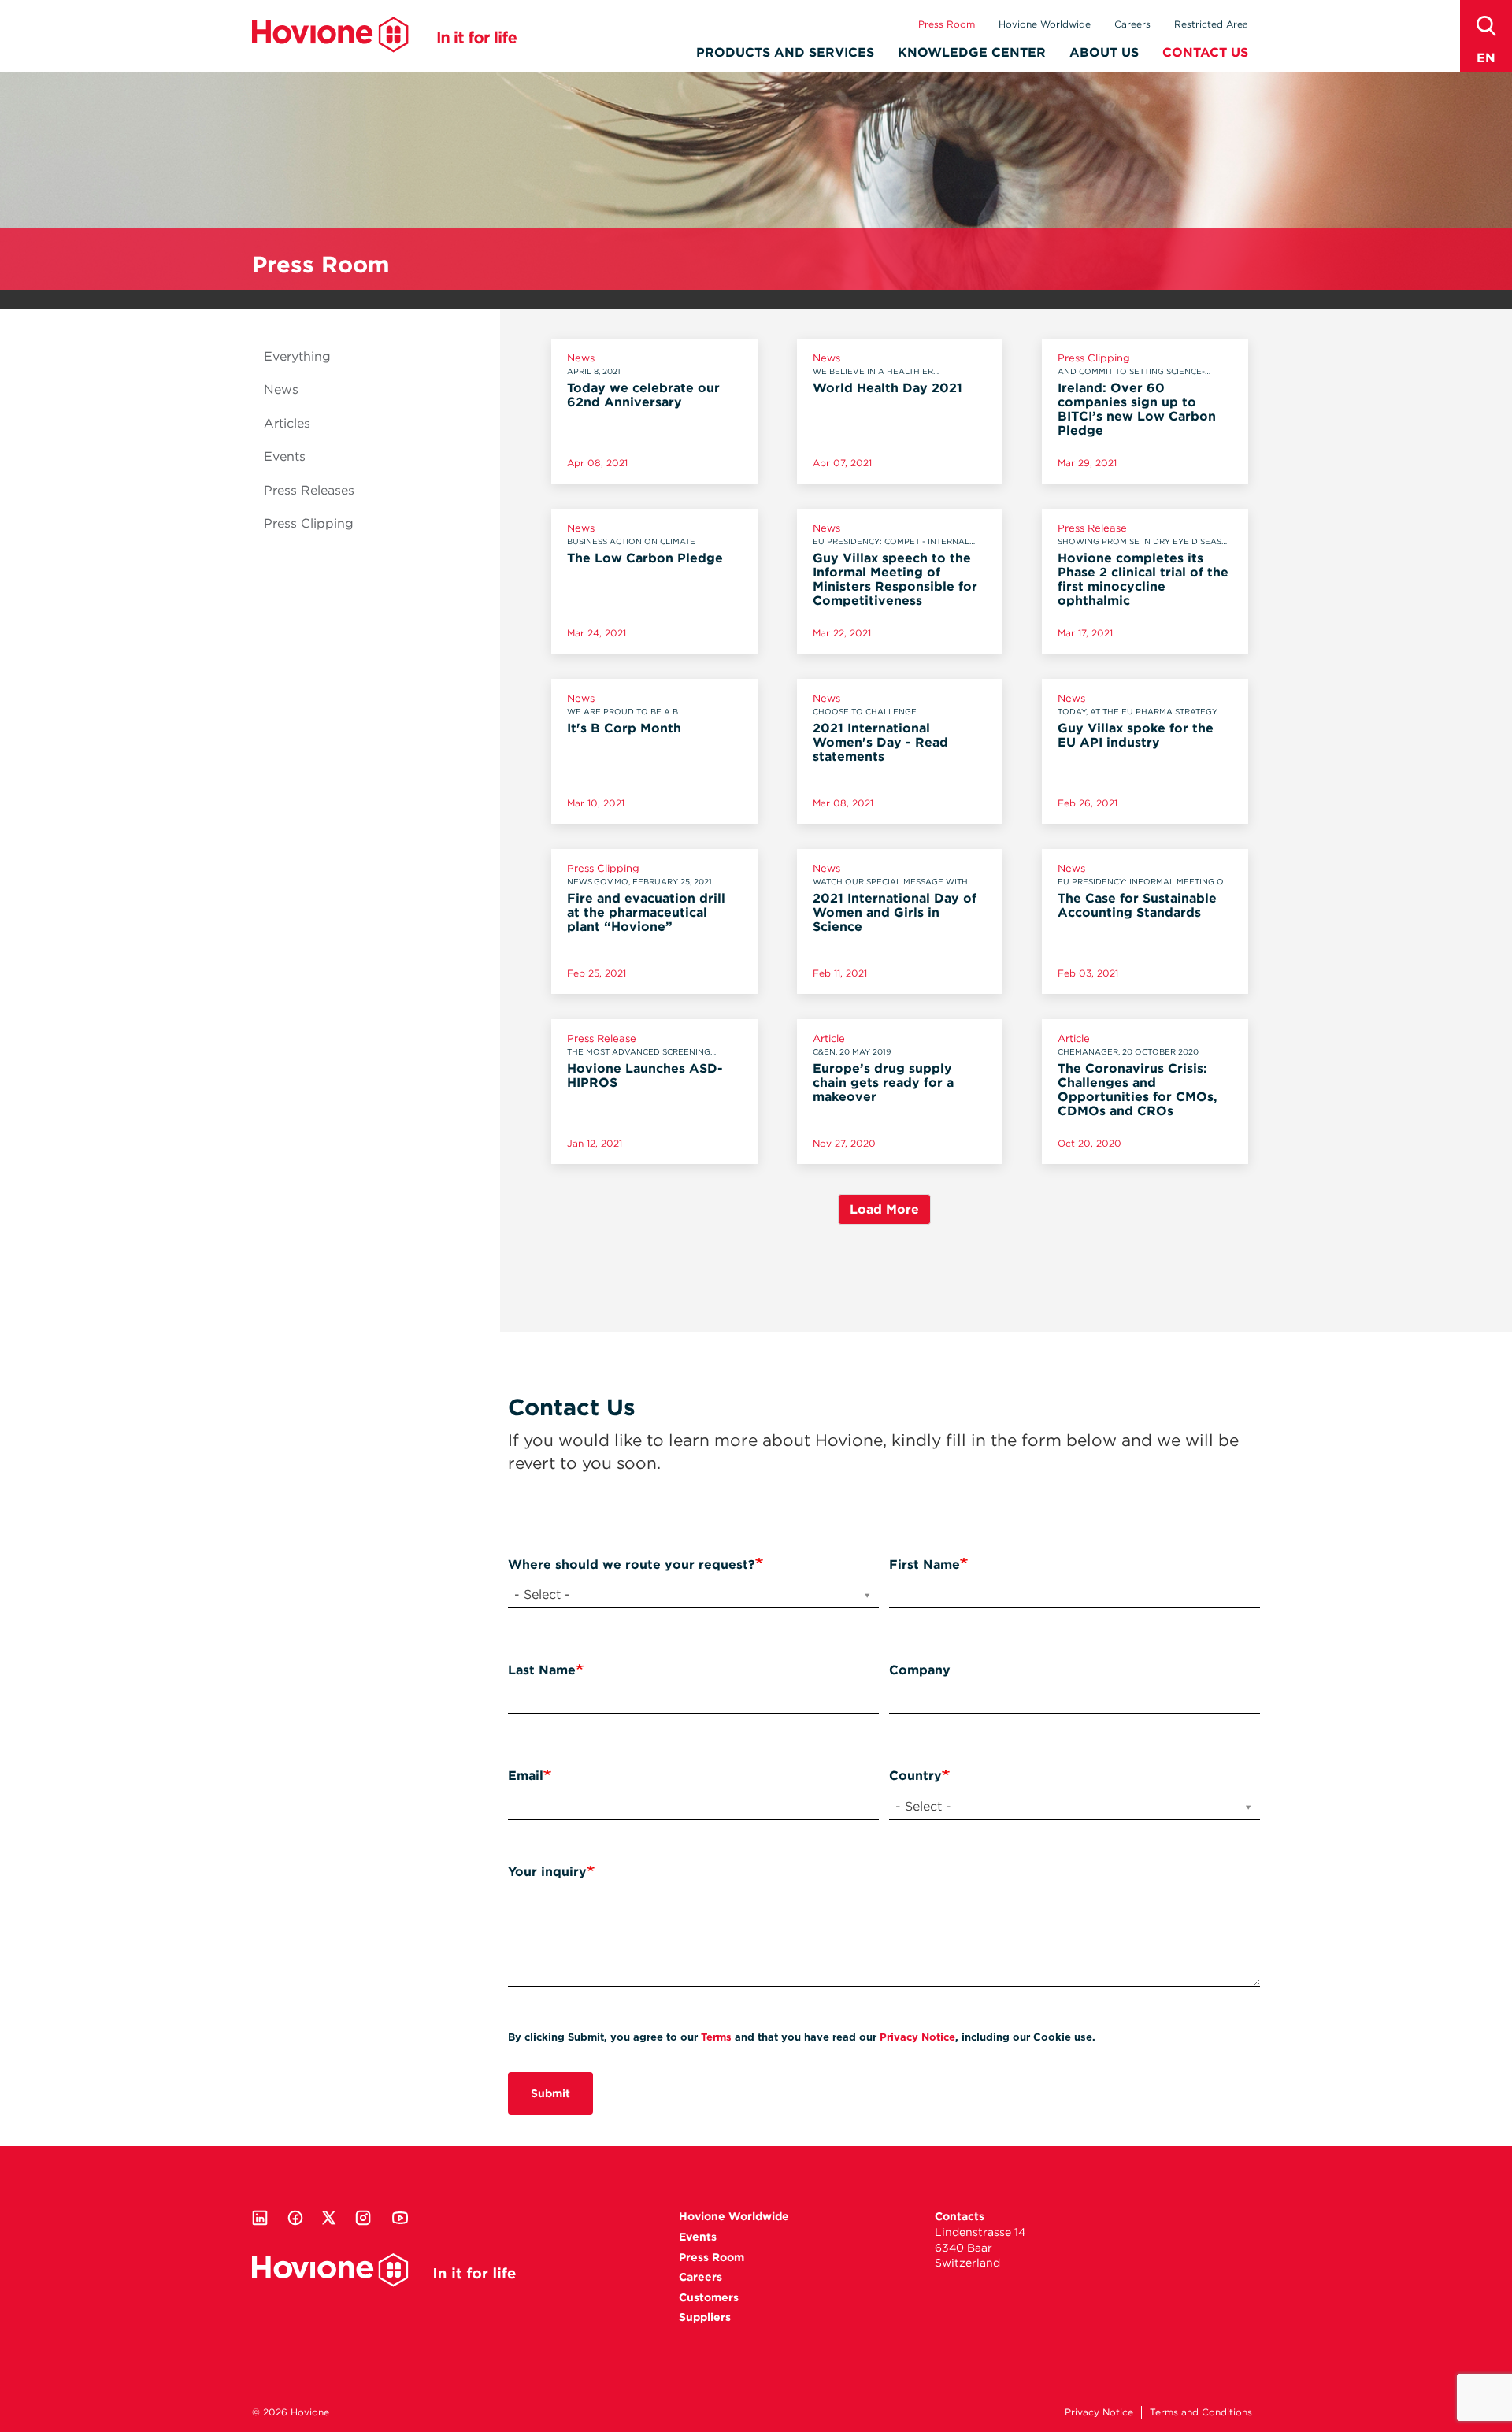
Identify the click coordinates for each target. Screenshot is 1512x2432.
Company (920, 1670)
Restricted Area (1211, 24)
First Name (925, 1564)
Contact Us (1205, 52)
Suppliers (705, 2317)
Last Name (542, 1670)
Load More (884, 1209)
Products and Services (785, 52)
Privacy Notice (917, 2037)
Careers (1132, 24)
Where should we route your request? (632, 1564)
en (1486, 58)
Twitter (329, 2218)
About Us (1104, 52)
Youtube (400, 2218)
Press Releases (309, 490)
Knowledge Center (972, 52)
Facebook (295, 2218)
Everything (297, 356)
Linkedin (260, 2218)
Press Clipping (309, 523)
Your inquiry (547, 1872)
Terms (716, 2037)
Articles (287, 423)
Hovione (384, 35)
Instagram (363, 2218)
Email (526, 1776)
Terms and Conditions (1201, 2412)
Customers (709, 2297)
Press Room (947, 24)
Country (915, 1776)
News (281, 389)
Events (285, 456)
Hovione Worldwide (1045, 24)
